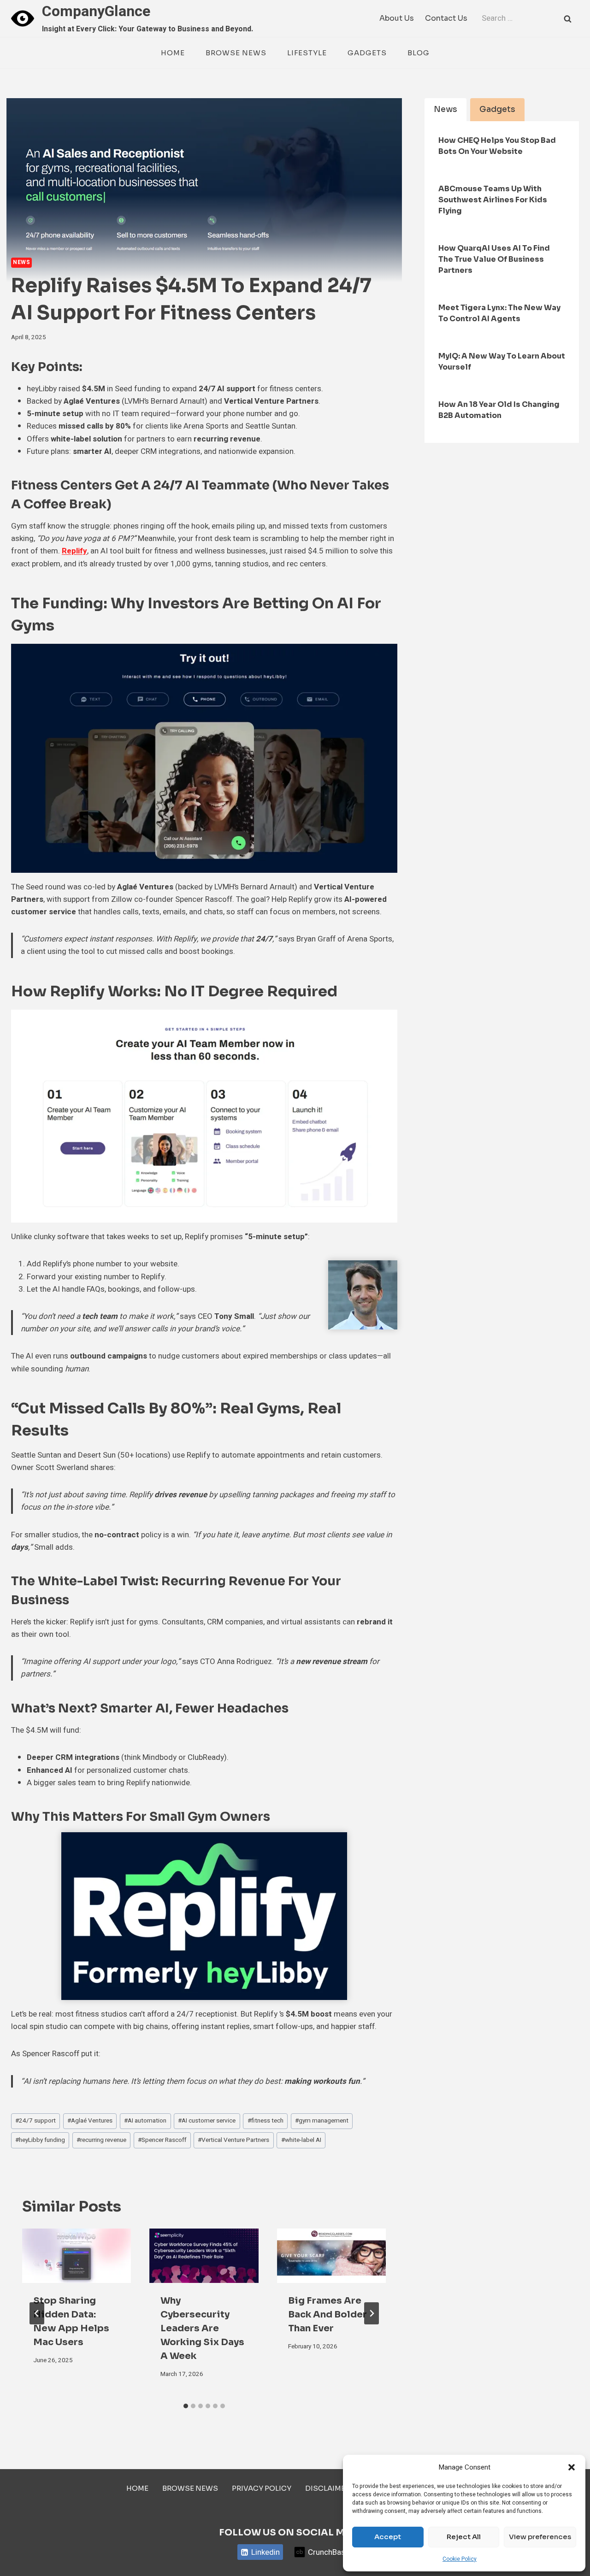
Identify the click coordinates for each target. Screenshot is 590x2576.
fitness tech (265, 2121)
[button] (572, 2467)
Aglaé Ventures (90, 2121)
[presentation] (77, 2256)
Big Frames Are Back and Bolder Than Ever (327, 2314)
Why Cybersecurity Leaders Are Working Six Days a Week (202, 2328)
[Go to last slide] (37, 2313)
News (21, 262)
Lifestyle (307, 53)
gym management (322, 2121)
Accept (388, 2537)
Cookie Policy (460, 2559)
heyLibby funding (40, 2140)
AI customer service (207, 2121)
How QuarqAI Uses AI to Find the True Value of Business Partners (494, 259)
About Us (397, 18)
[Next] (372, 2313)
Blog (419, 53)
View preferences (540, 2537)
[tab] (186, 2406)
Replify (74, 551)
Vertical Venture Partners (233, 2140)
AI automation (145, 2121)
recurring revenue (101, 2140)
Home (173, 53)
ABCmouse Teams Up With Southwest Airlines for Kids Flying (493, 200)
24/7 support (35, 2121)
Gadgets (367, 53)
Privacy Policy (262, 2488)
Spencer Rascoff (162, 2140)
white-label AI (301, 2140)
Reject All (464, 2537)
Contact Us (446, 18)
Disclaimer (327, 2488)
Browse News (236, 53)
